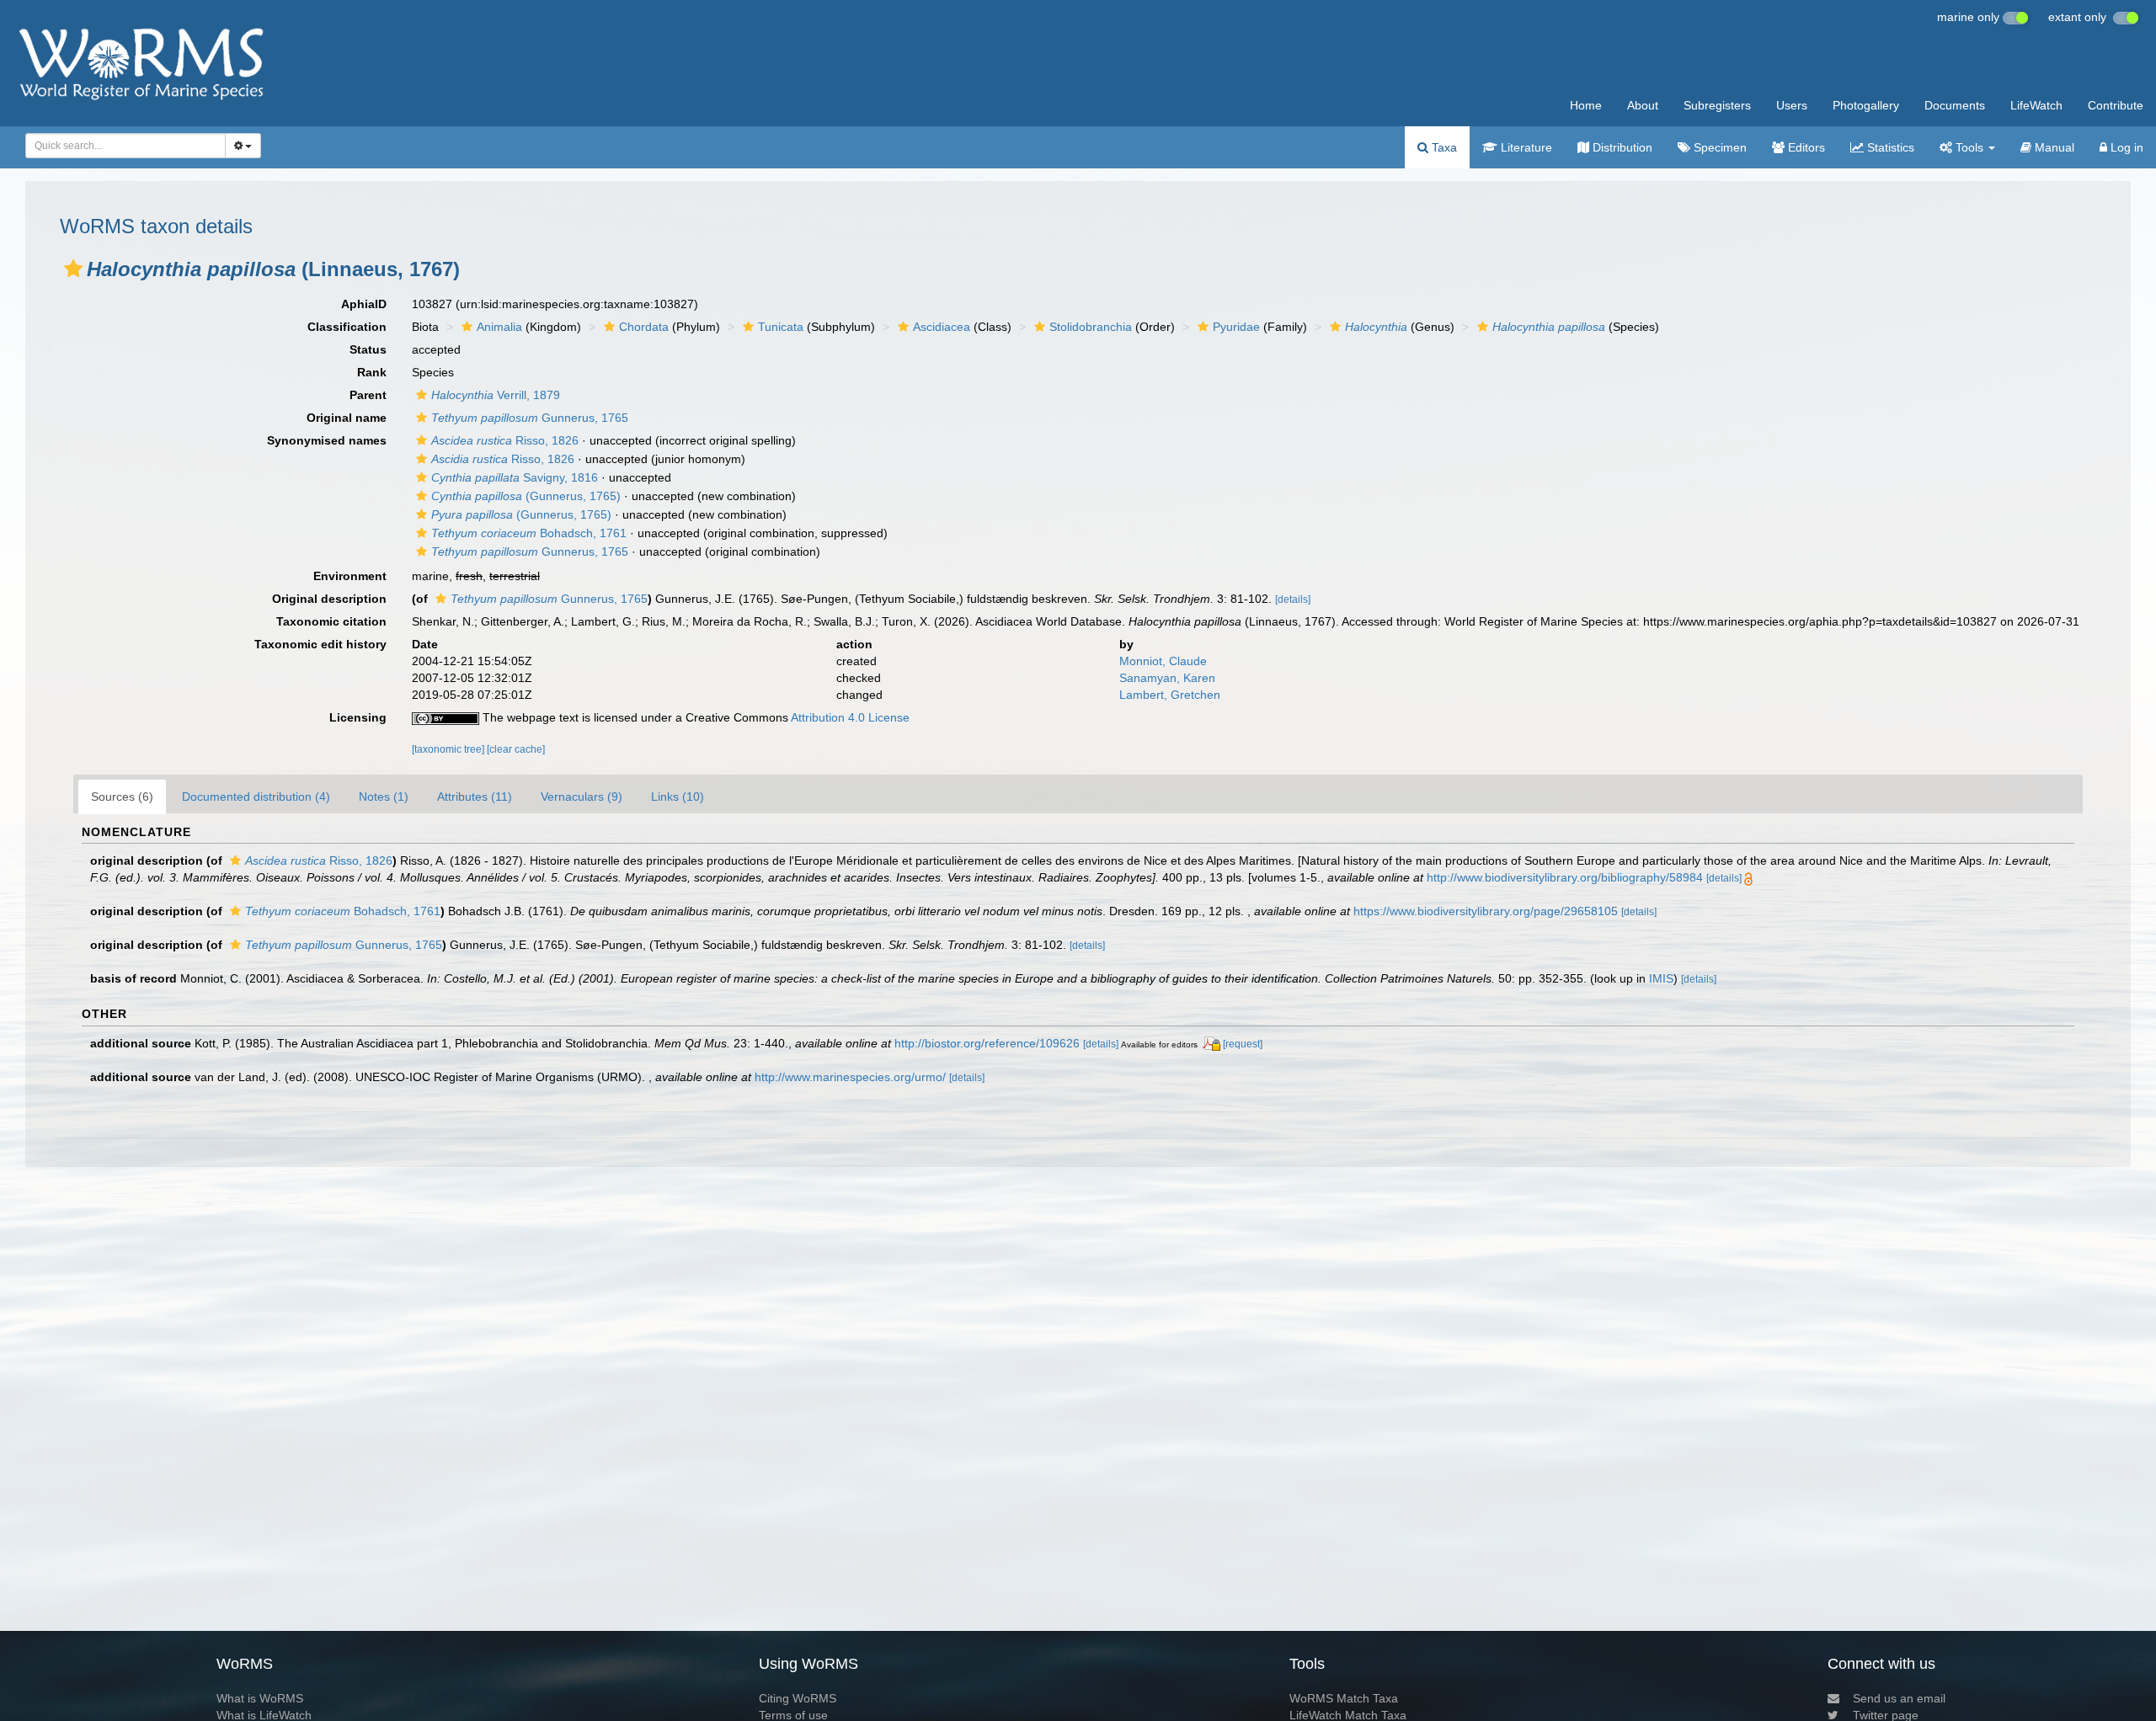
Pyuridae (1236, 327)
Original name (347, 418)
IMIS (1661, 978)
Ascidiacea (942, 327)
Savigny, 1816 (515, 477)
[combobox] (125, 146)
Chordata (644, 327)
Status (368, 349)
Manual (2053, 147)
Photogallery (1866, 105)
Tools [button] (1969, 147)
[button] (73, 269)
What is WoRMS (260, 1698)
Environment (350, 576)
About (1643, 105)
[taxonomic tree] (449, 749)
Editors (1805, 147)
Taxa (1443, 147)
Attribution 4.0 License (850, 717)
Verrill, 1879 (496, 395)
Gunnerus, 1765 (530, 418)
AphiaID (364, 304)
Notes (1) (384, 797)
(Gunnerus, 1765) (526, 496)
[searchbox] (120, 146)
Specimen (1718, 147)
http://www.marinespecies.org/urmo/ (850, 1077)
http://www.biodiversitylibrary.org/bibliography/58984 (1565, 877)
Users (1792, 105)
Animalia (499, 327)
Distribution (1621, 147)
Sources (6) (122, 797)
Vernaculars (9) (582, 797)
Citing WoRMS (798, 1698)
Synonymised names (327, 440)
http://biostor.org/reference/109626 (987, 1043)
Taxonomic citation (331, 621)
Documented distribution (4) (256, 797)
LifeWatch (2036, 105)
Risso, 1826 (505, 440)
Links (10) (678, 797)
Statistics (1889, 147)
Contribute (2116, 105)
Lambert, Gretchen (1170, 695)
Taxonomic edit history (320, 644)
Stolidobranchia (1091, 327)
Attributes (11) (475, 797)
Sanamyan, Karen (1167, 678)
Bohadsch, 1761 (529, 533)
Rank (372, 372)
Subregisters (1717, 105)
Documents (1955, 105)
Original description (329, 599)
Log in (2125, 147)
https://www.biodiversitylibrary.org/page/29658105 (1486, 911)
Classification (347, 327)
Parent (368, 395)
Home (1586, 105)
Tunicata (781, 327)
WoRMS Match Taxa (1344, 1698)
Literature (1525, 147)
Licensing (358, 717)
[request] (1243, 1044)
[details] (1293, 599)
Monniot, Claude (1163, 661)
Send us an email (1899, 1698)
